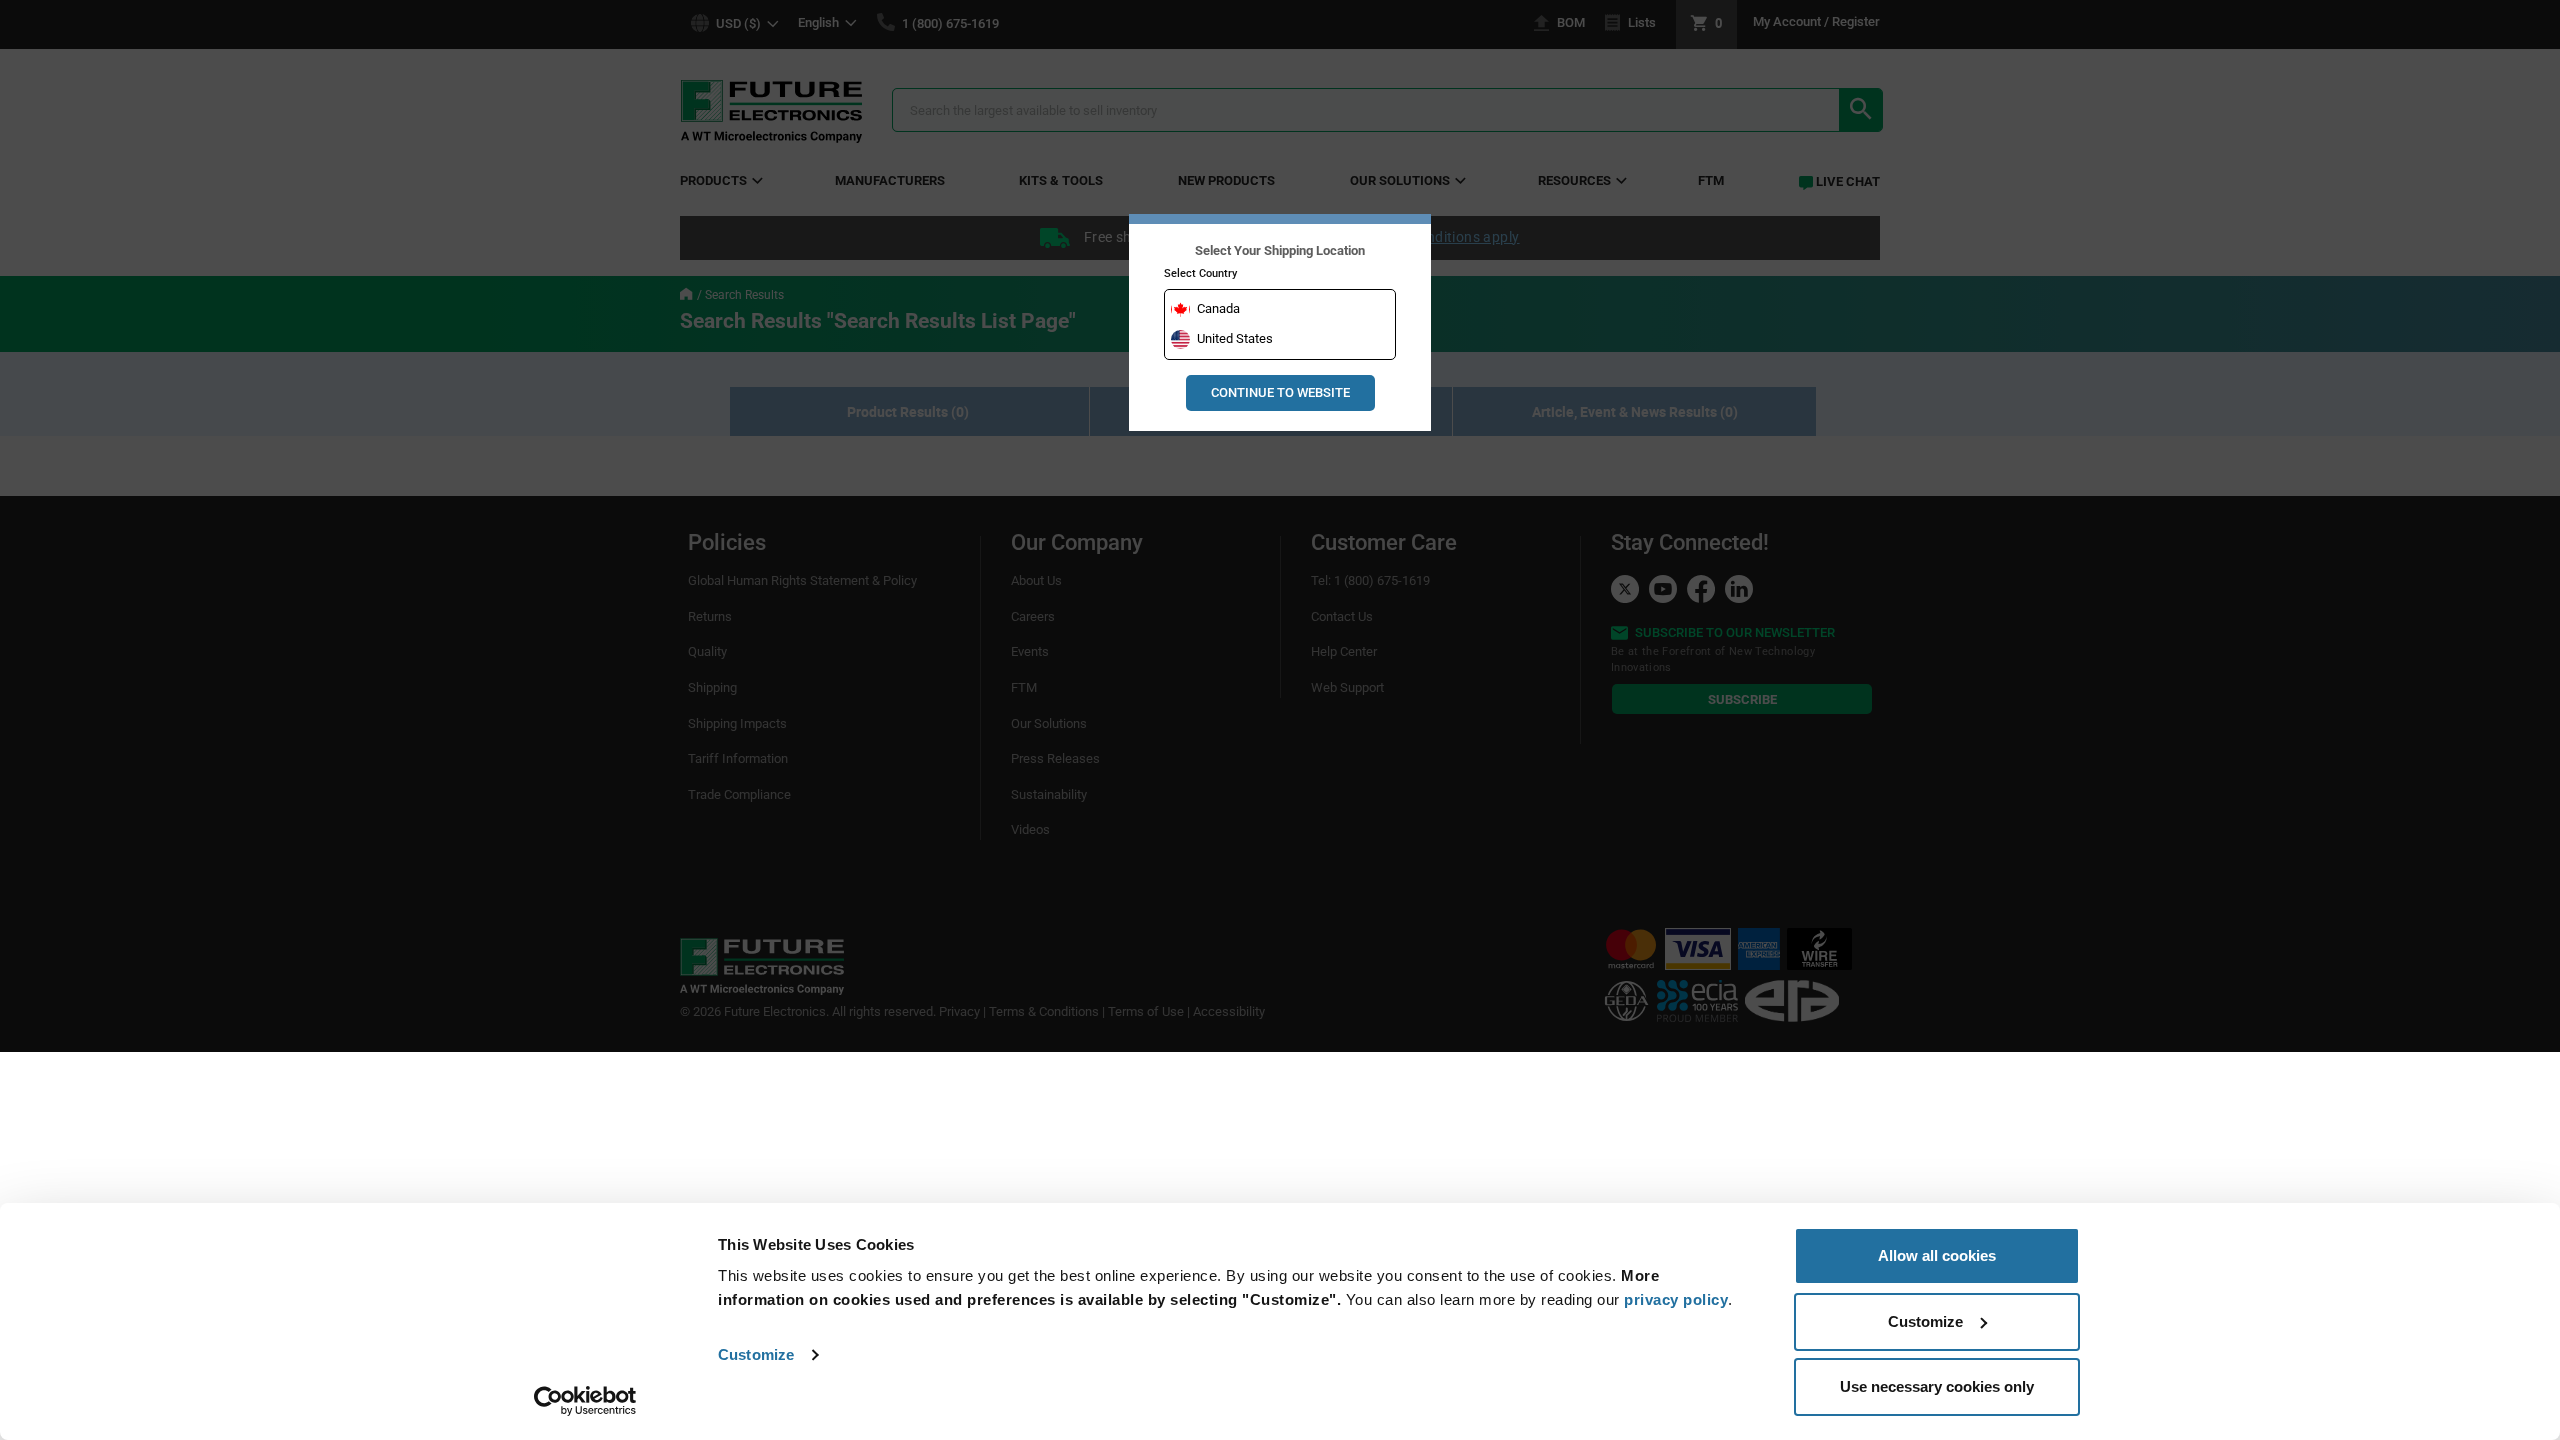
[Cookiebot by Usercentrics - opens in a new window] (585, 1401)
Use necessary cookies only (1937, 1386)
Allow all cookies (1937, 1255)
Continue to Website (1280, 392)
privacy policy (1676, 1299)
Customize (756, 1354)
